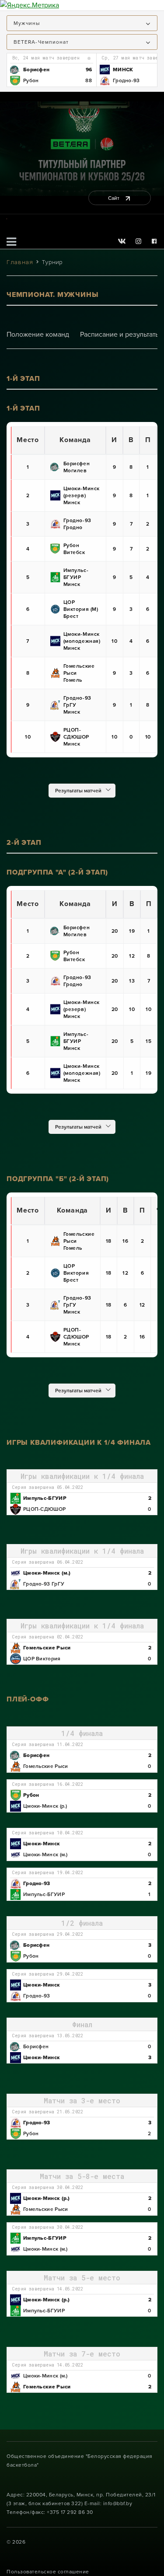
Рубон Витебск (74, 549)
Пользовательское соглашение (48, 2572)
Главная (20, 262)
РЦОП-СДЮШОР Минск (77, 737)
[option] (51, 70)
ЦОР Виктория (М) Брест (81, 609)
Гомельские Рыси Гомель (79, 673)
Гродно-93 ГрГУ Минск (77, 705)
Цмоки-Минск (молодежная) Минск (82, 641)
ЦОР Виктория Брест (76, 1273)
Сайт (114, 198)
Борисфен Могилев (77, 467)
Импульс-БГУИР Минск (76, 577)
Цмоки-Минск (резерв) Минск (82, 495)
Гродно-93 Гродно (77, 524)
